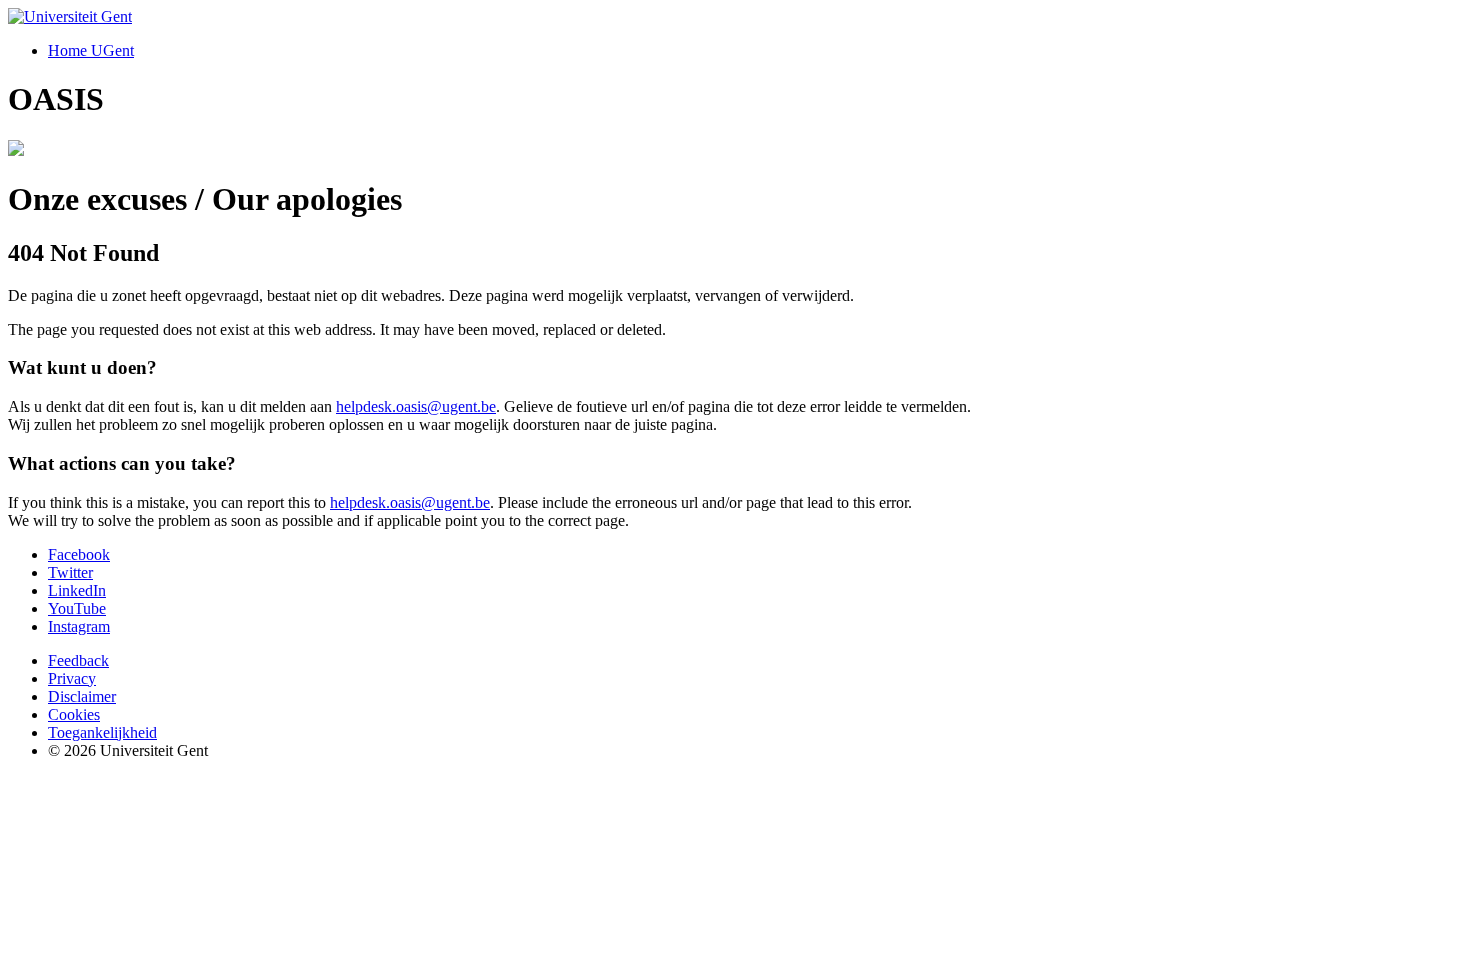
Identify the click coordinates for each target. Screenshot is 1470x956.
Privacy (72, 678)
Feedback (78, 660)
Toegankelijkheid (102, 732)
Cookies (74, 714)
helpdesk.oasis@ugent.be (416, 406)
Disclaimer (82, 696)
